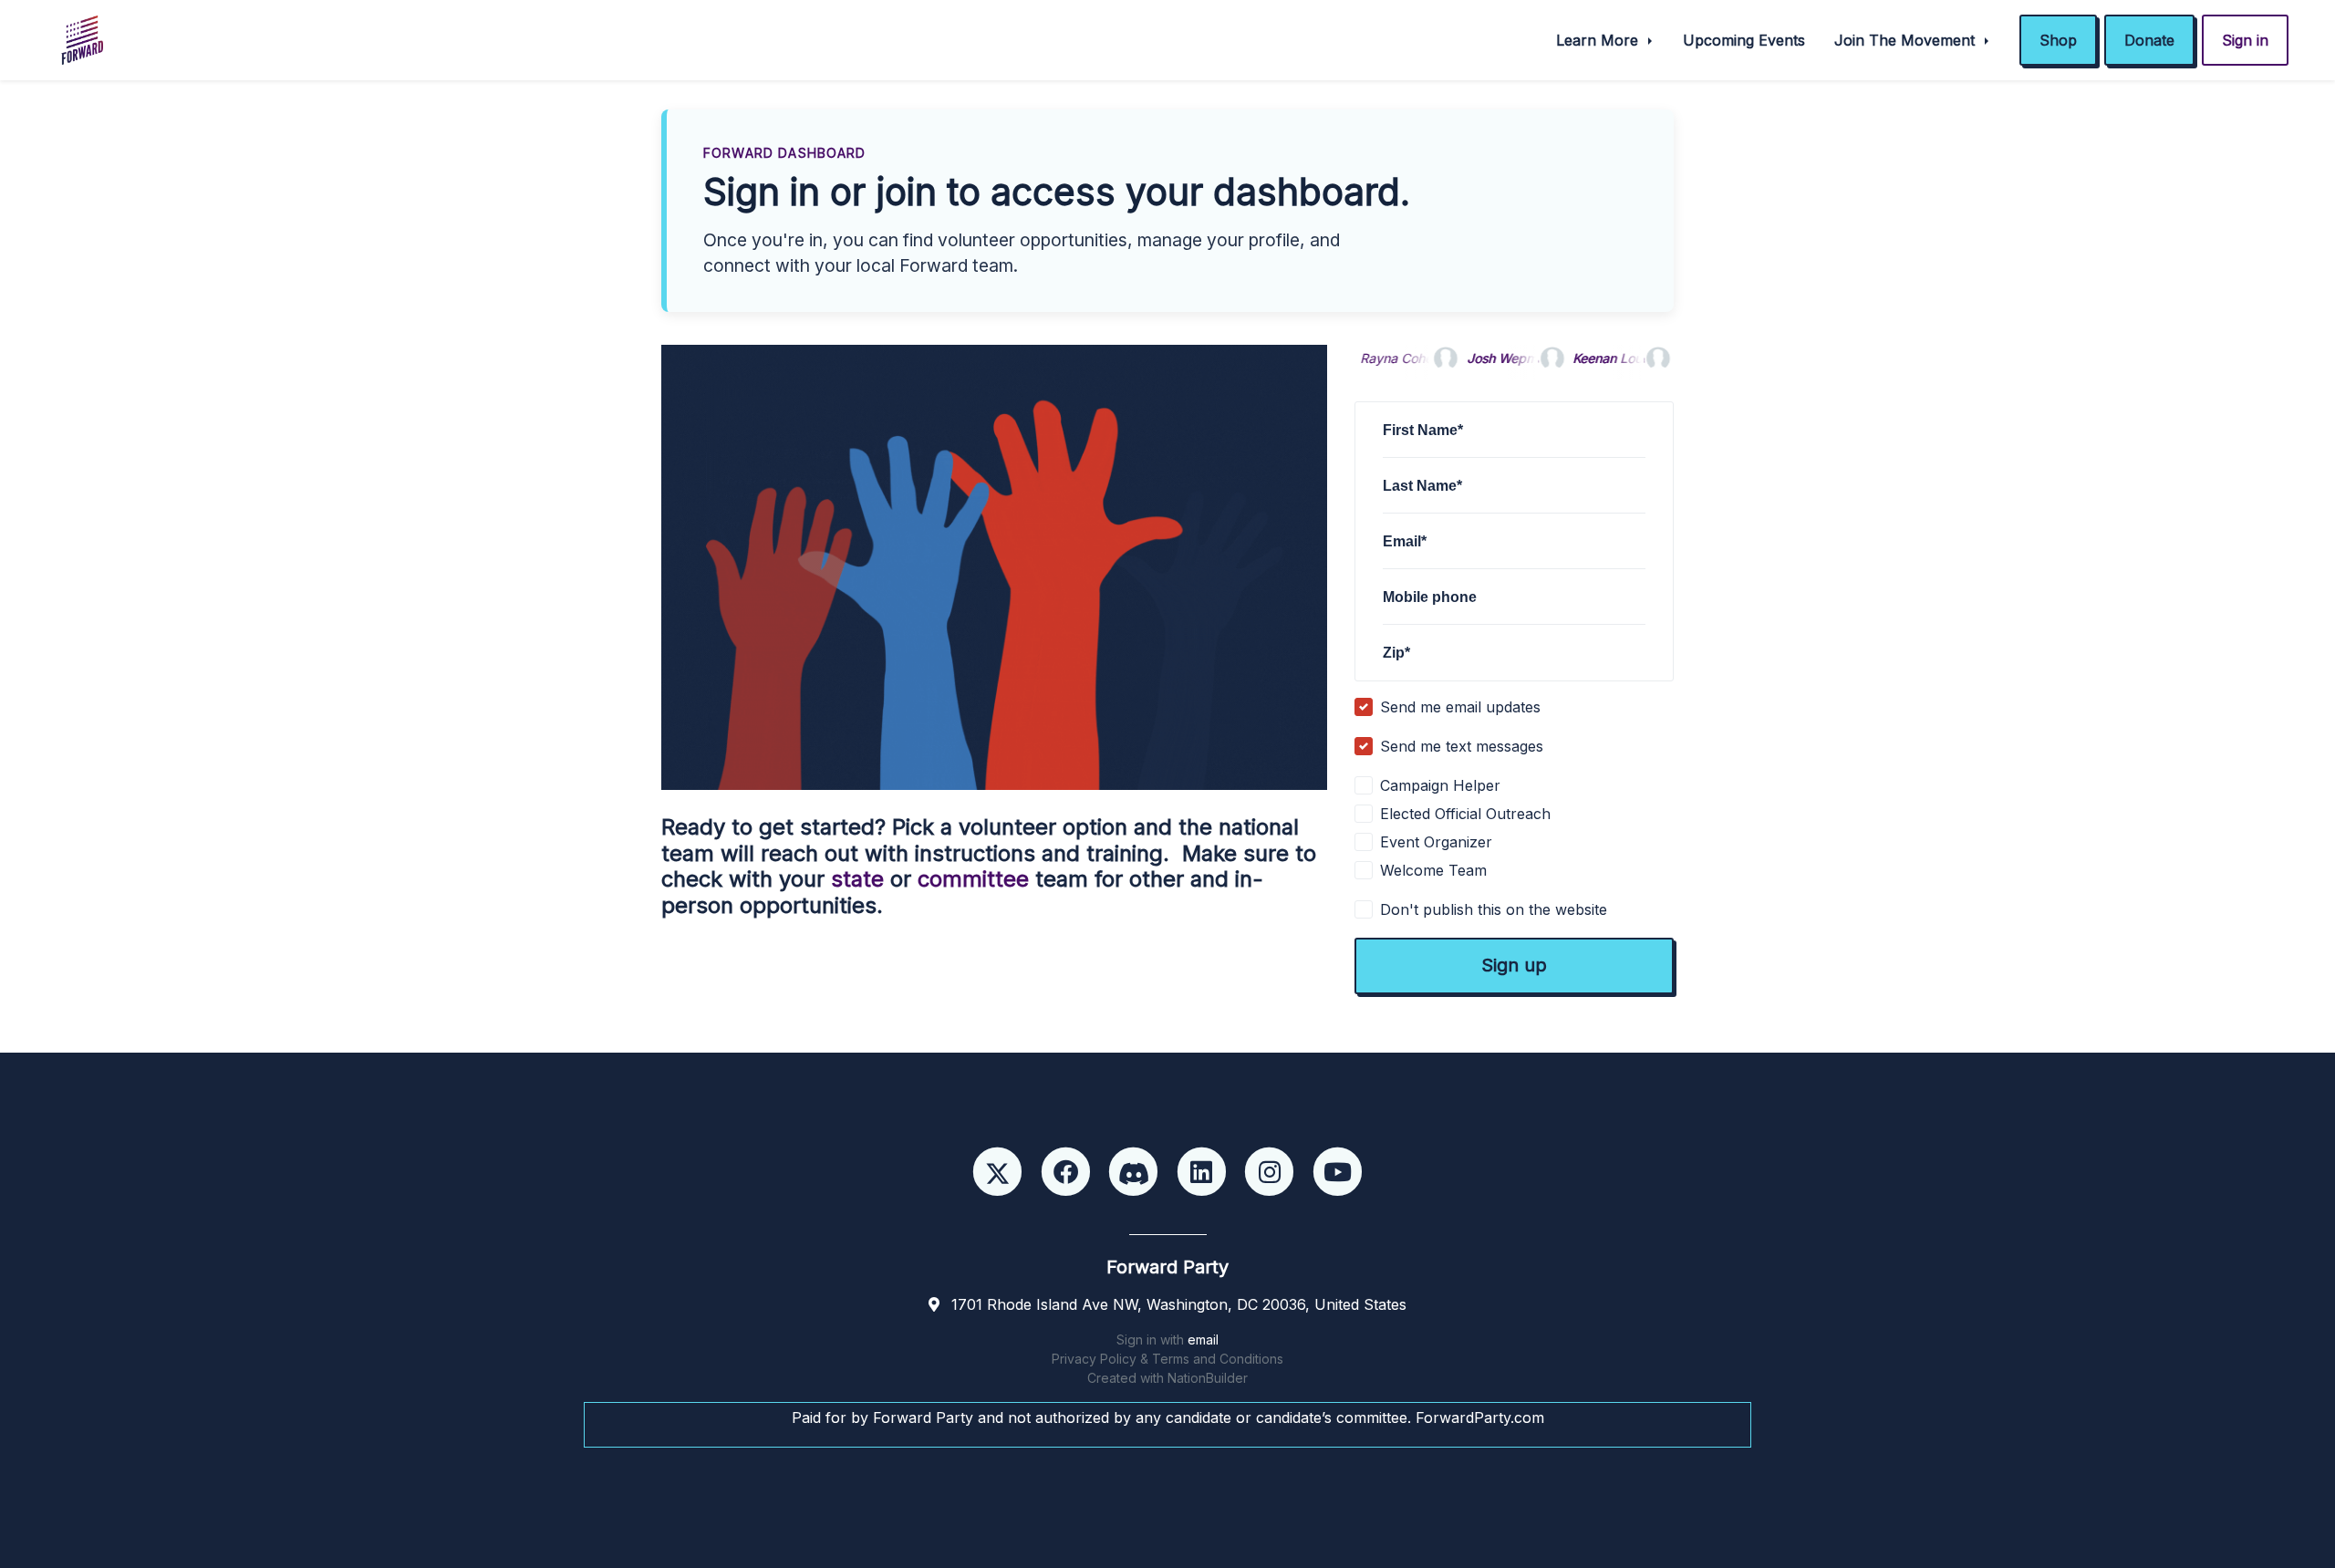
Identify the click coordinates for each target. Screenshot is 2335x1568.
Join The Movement (1907, 40)
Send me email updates (1460, 707)
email (1203, 1340)
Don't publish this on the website (1494, 909)
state (857, 879)
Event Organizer (1436, 842)
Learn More (1599, 40)
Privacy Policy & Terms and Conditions (1167, 1359)
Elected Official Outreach (1465, 814)
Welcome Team (1433, 870)
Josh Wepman (1432, 358)
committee (973, 879)
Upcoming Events (1744, 40)
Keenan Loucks (1541, 358)
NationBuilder (1208, 1378)
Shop (2058, 40)
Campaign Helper (1440, 785)
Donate (2149, 40)
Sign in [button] (2245, 40)
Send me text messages (1462, 746)
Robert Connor (1645, 358)
